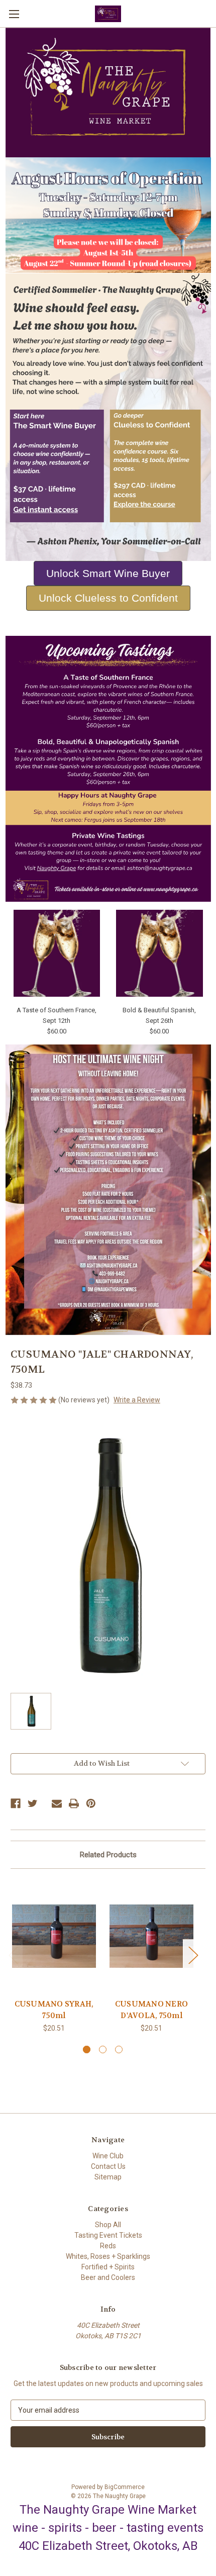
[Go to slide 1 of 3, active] (87, 2049)
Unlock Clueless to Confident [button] (108, 598)
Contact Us (108, 2166)
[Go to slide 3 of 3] (119, 2049)
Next (193, 1954)
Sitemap (108, 2177)
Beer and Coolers (108, 2277)
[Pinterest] (91, 1803)
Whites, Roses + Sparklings (108, 2256)
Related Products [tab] (108, 1855)
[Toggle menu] (14, 14)
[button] (108, 417)
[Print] (74, 1803)
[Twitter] (33, 1803)
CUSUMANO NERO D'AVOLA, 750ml (151, 2010)
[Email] (57, 1803)
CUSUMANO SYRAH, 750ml (54, 2010)
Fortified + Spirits (108, 2267)
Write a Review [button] (137, 1400)
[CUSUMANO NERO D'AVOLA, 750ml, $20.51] (151, 1936)
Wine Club (108, 2156)
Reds (108, 2246)
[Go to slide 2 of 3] (103, 2049)
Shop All (108, 2225)
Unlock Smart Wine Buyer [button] (108, 573)
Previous (13, 1954)
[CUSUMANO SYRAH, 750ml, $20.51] (54, 1936)
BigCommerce (125, 2487)
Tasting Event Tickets (108, 2235)
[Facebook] (16, 1803)
